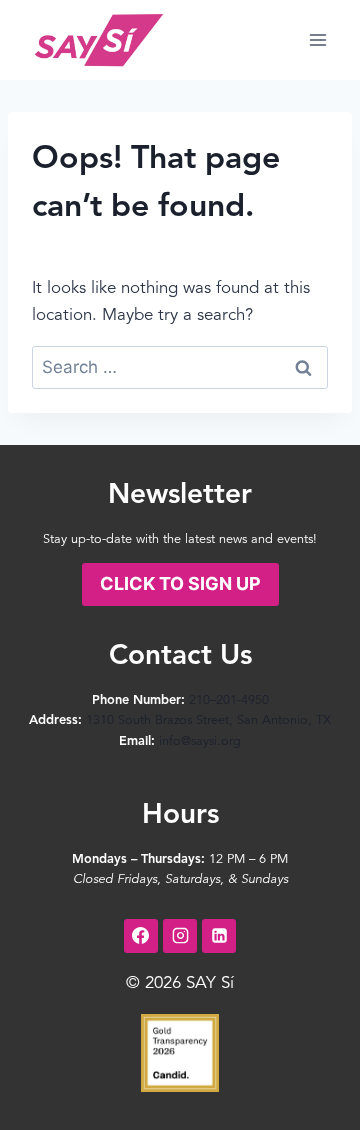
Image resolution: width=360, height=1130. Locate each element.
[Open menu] (317, 39)
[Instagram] (180, 936)
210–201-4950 (229, 700)
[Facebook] (141, 936)
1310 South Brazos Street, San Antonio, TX (208, 720)
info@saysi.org (200, 741)
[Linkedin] (219, 936)
